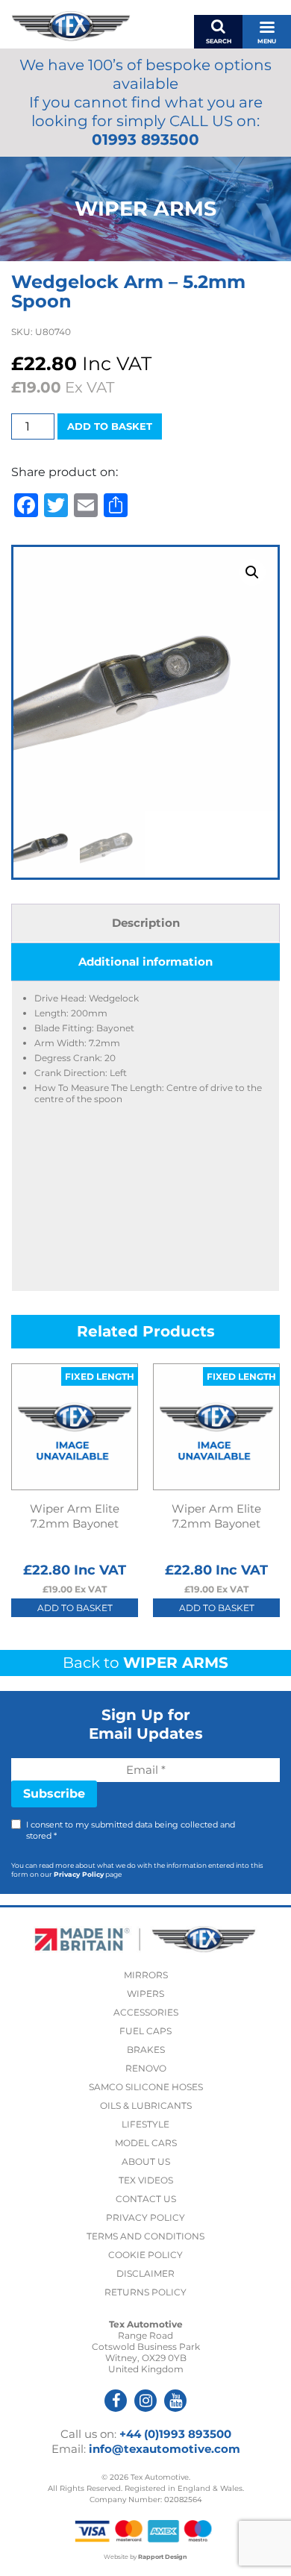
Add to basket (110, 426)
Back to (145, 1663)
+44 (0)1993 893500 (175, 2434)
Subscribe (54, 1794)
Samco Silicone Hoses (146, 2087)
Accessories (146, 2012)
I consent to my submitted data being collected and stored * (131, 1830)
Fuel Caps (145, 2031)
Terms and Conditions (145, 2236)
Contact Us (146, 2199)
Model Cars (146, 2143)
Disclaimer (145, 2273)
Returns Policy (145, 2292)
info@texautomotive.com (165, 2449)
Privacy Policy (79, 1874)
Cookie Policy (145, 2255)
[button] (252, 572)
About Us (146, 2161)
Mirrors (146, 1975)
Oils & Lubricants (146, 2105)
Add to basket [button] (75, 1608)
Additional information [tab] (145, 962)
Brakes (146, 2050)
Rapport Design (163, 2557)
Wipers (145, 1994)
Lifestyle (145, 2124)
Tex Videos (146, 2180)
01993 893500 (145, 140)
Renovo (146, 2068)
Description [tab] (146, 923)
